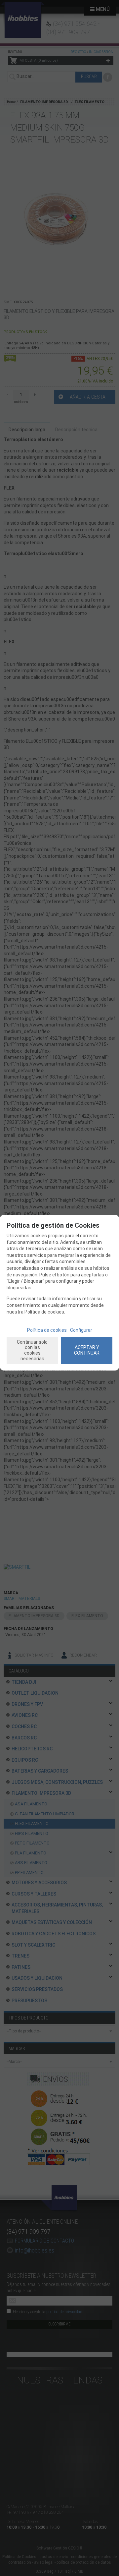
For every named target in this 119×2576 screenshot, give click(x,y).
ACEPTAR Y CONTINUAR (87, 1350)
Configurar (81, 1330)
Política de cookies (47, 1330)
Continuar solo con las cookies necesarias (32, 1350)
